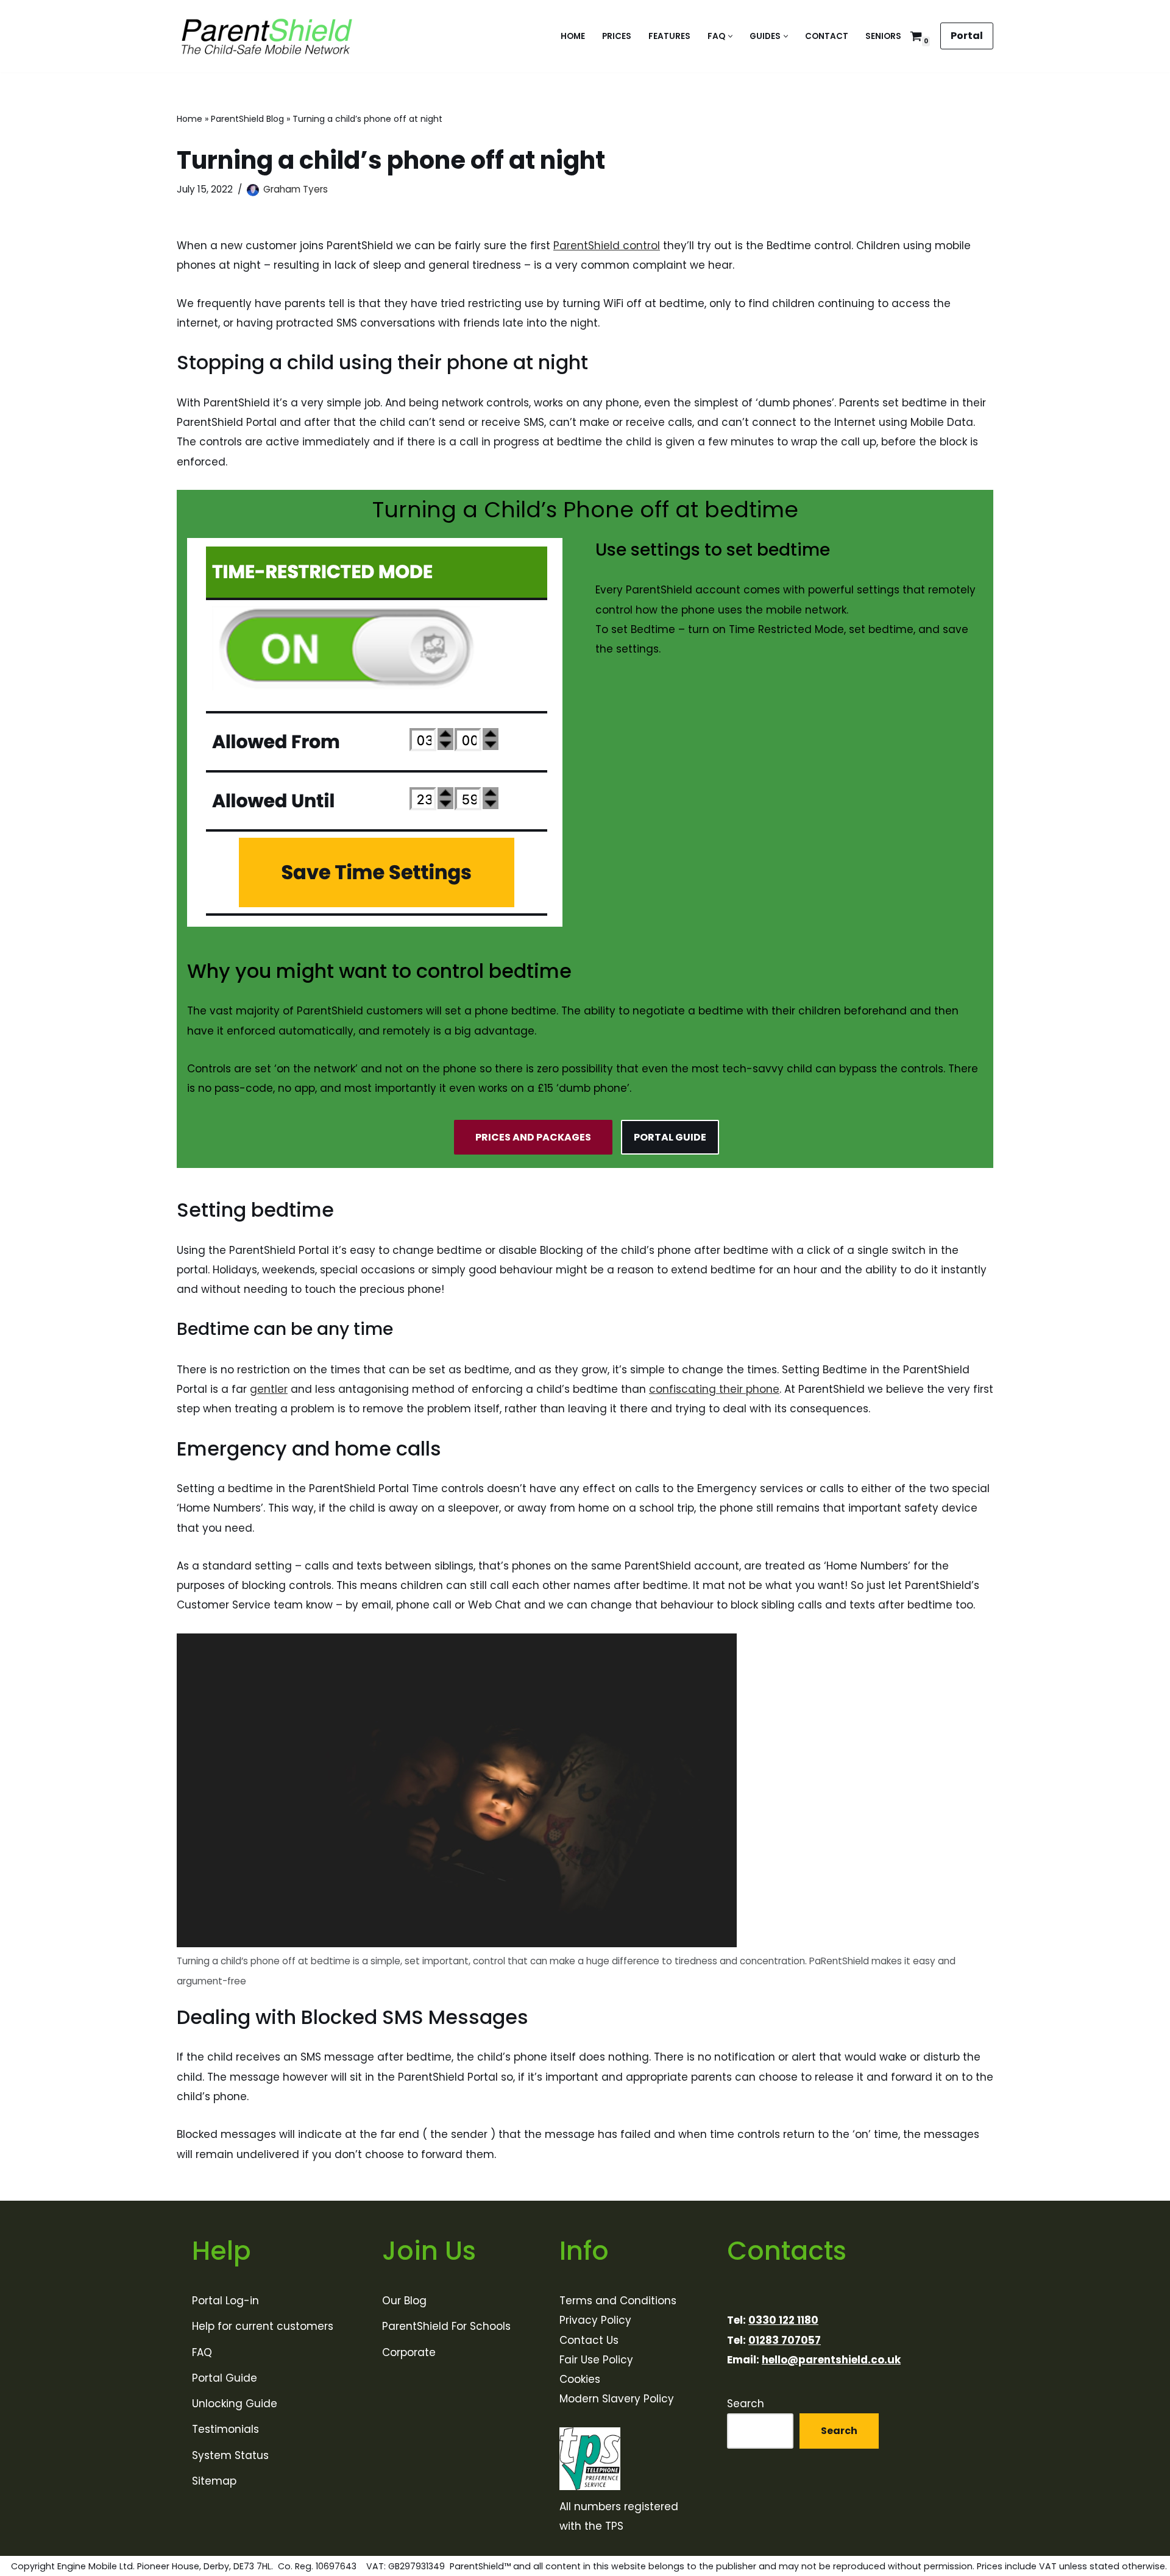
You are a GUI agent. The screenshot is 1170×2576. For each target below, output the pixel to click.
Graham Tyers (296, 189)
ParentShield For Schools (446, 2326)
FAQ (202, 2352)
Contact (827, 36)
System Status (230, 2455)
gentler (269, 1389)
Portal (967, 36)
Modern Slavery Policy (617, 2399)
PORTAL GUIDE (670, 1137)
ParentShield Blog (247, 119)
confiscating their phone (714, 1389)
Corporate (409, 2352)
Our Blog (404, 2301)
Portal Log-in (225, 2301)
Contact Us (589, 2340)
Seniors (883, 36)
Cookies (580, 2379)
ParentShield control (607, 246)
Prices (617, 36)
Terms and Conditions (618, 2301)
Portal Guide (225, 2378)
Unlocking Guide (235, 2404)
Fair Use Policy (596, 2360)
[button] (730, 36)
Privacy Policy (595, 2320)
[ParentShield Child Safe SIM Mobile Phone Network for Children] (268, 36)
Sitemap (214, 2481)
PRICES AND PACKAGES (533, 1137)
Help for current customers (263, 2326)
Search (746, 2404)
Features (669, 36)
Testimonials (225, 2429)
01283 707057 (785, 2340)
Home (573, 36)
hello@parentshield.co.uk (831, 2360)
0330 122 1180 (783, 2320)
